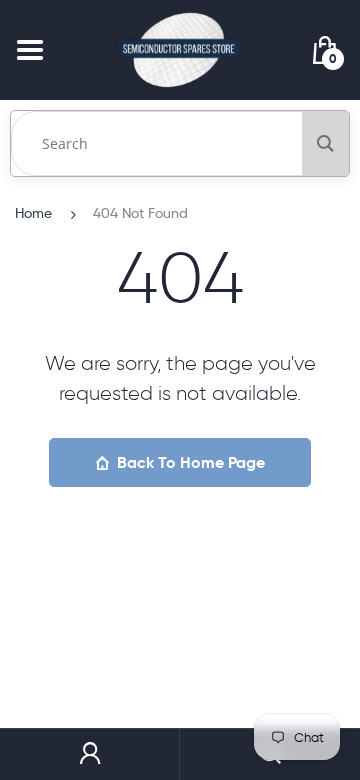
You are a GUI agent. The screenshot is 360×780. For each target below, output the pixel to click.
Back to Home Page (191, 462)
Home (33, 213)
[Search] (325, 143)
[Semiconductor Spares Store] (180, 49)
